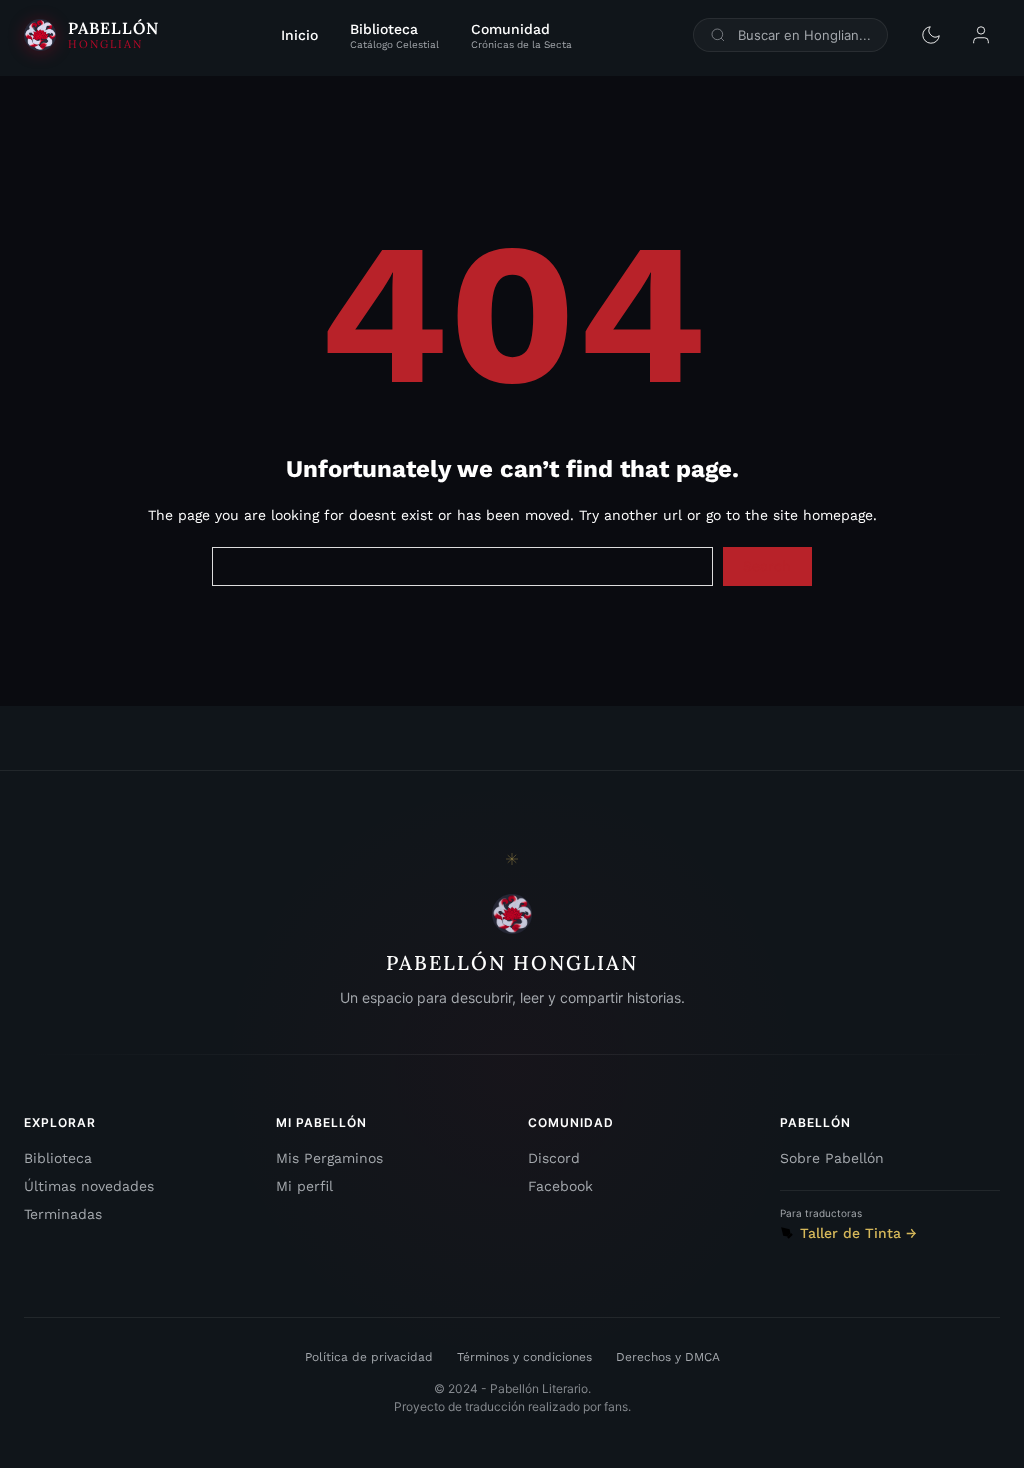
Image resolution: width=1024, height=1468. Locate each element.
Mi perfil (304, 1186)
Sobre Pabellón (832, 1158)
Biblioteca (58, 1158)
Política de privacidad (369, 1357)
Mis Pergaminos (329, 1158)
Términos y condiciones (524, 1357)
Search (767, 566)
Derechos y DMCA (668, 1357)
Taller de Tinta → (858, 1233)
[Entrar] (981, 35)
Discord (554, 1158)
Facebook (560, 1186)
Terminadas (63, 1214)
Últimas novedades (89, 1186)
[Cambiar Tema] (931, 35)
